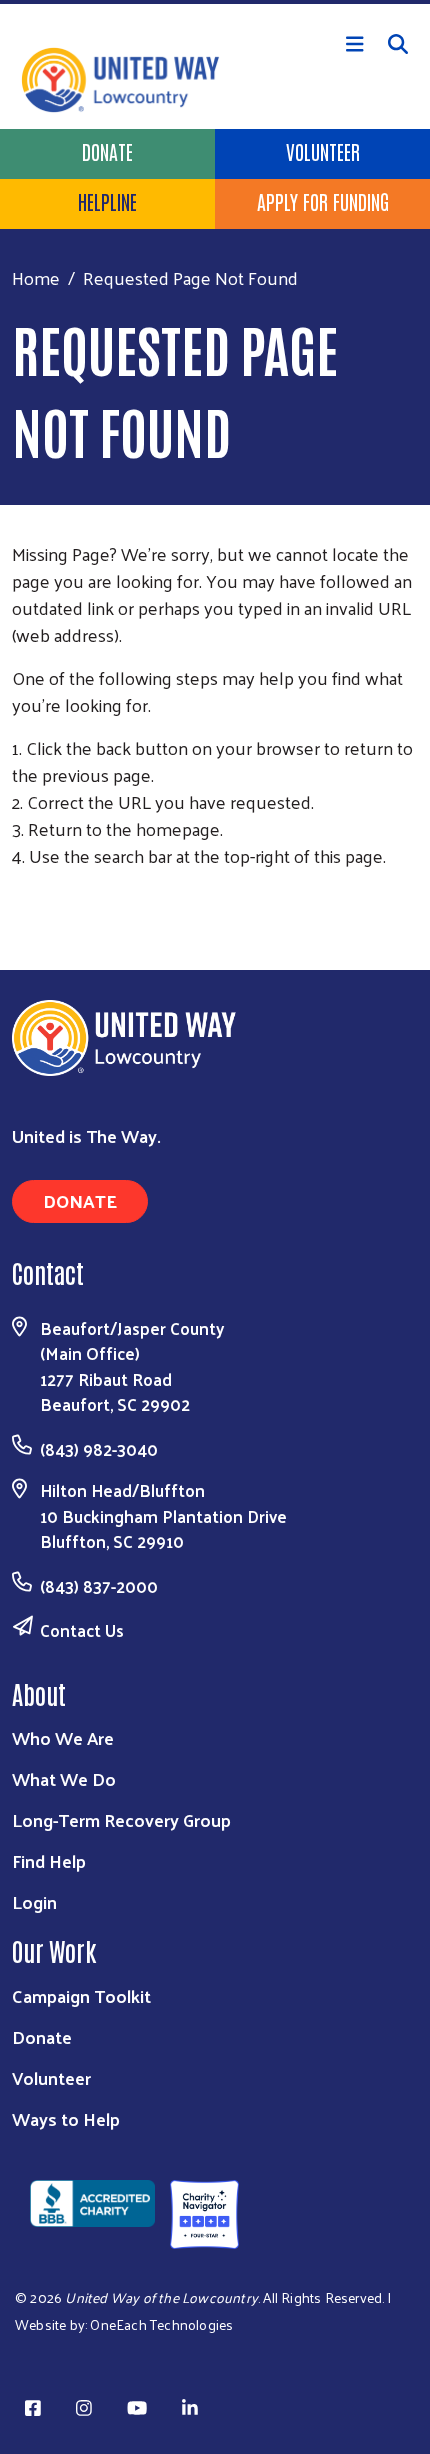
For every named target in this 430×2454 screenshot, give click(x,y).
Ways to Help (66, 2118)
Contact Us (82, 1630)
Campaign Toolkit (81, 1995)
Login (34, 1901)
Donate (107, 151)
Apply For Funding (323, 201)
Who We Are (63, 1737)
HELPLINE (107, 201)
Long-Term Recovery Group (121, 1819)
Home (36, 277)
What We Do (64, 1778)
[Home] (215, 2)
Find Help (49, 1860)
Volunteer (323, 151)
